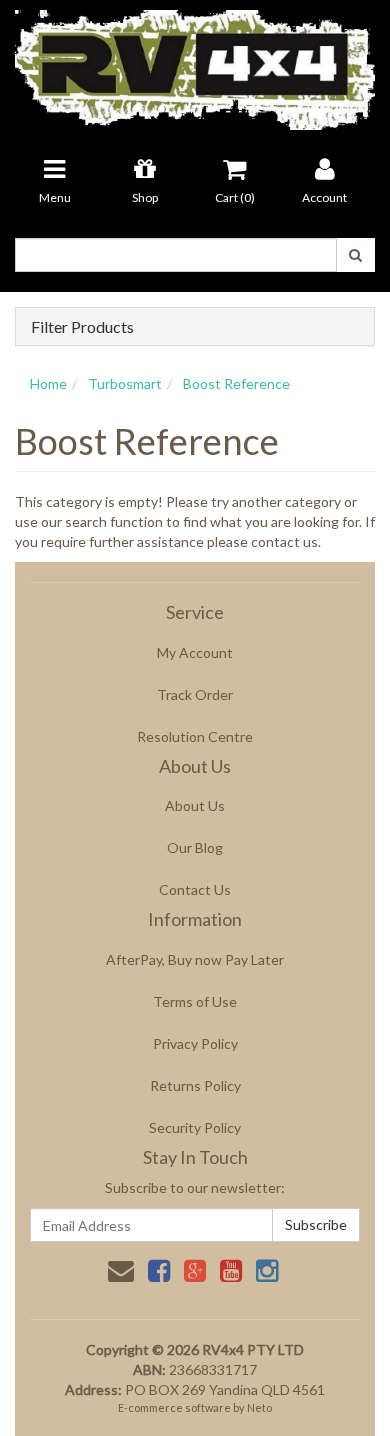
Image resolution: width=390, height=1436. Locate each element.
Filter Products (82, 327)
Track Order (195, 694)
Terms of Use (195, 1001)
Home (48, 383)
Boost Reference (236, 383)
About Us (195, 805)
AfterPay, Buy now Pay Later (195, 959)
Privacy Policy (195, 1043)
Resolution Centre (195, 736)
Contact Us (195, 889)
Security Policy (195, 1127)
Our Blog (195, 847)
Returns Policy (195, 1085)
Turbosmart (125, 383)
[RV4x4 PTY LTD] (195, 63)
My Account (195, 652)
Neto (259, 1407)
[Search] (355, 255)
